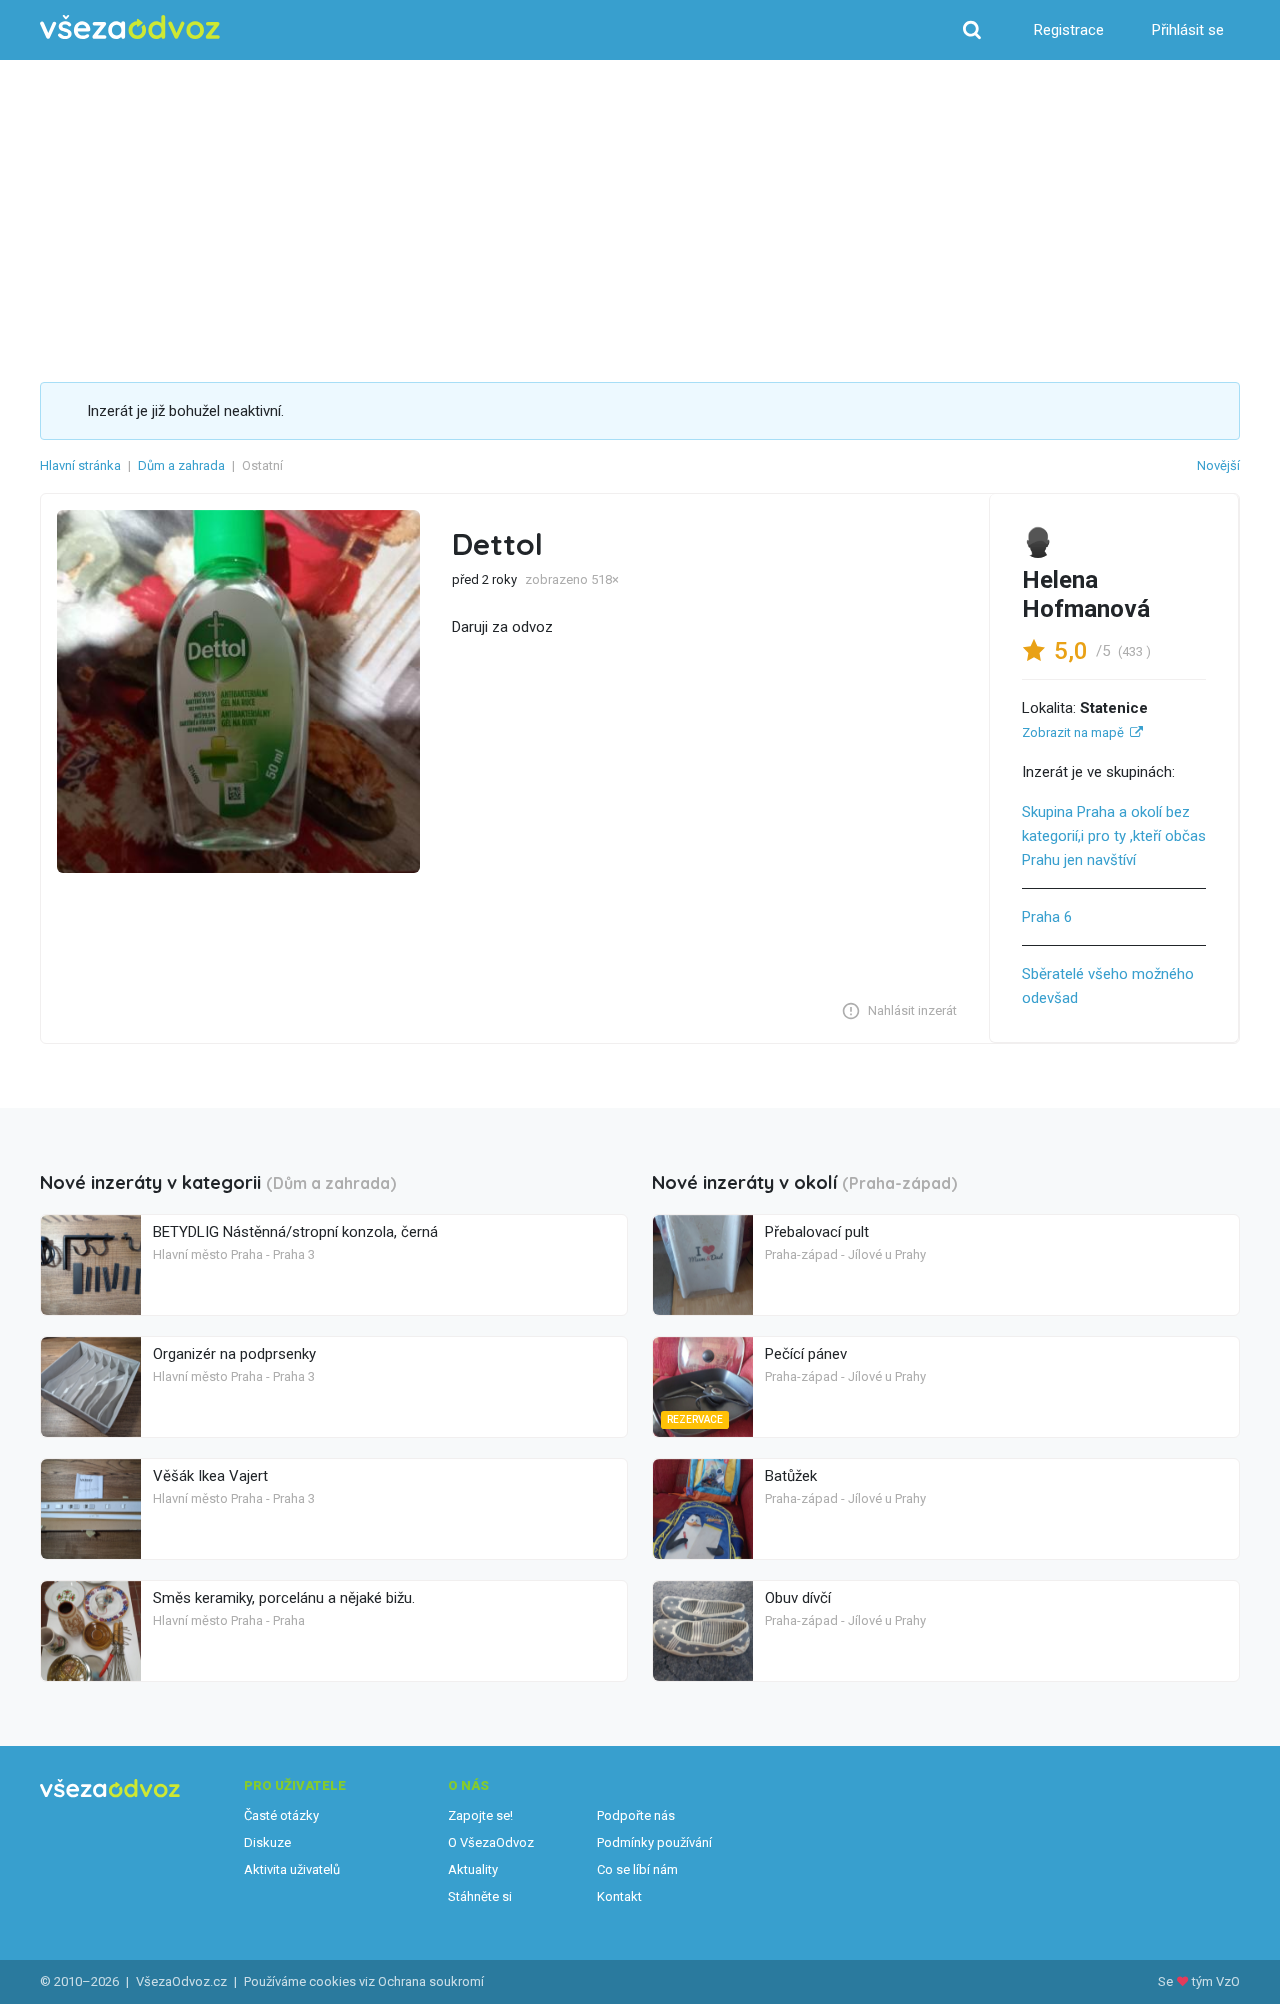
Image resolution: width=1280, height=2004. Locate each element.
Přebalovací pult (817, 1232)
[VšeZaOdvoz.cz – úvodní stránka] (130, 27)
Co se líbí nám (637, 1869)
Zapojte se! (480, 1815)
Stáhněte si (480, 1896)
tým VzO (1216, 1981)
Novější (1218, 465)
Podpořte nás (636, 1815)
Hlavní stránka (80, 465)
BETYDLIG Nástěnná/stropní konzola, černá (295, 1232)
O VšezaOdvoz (491, 1842)
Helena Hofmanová (1086, 594)
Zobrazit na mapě (1073, 732)
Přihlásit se (1188, 30)
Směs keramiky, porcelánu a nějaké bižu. (284, 1598)
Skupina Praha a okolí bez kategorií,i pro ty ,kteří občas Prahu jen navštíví (1114, 836)
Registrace (1069, 30)
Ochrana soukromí (431, 1981)
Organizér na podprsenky (234, 1354)
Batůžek (791, 1476)
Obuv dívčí (798, 1598)
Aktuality (473, 1869)
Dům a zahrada (181, 465)
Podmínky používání (654, 1842)
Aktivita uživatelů (292, 1869)
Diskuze (267, 1842)
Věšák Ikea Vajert (210, 1476)
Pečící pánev (806, 1354)
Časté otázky (281, 1815)
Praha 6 (1047, 917)
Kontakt (619, 1896)
